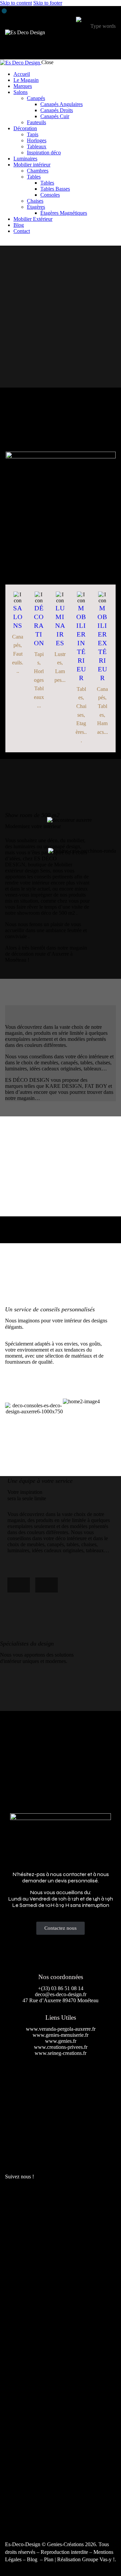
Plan (49, 2559)
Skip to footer (48, 3)
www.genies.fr (61, 2041)
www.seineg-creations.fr (61, 2053)
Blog (33, 2559)
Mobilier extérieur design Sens (61, 526)
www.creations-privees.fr (61, 2047)
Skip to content (16, 3)
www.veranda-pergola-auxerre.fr (61, 2029)
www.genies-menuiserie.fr (61, 2035)
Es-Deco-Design (23, 2544)
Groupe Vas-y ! (98, 2559)
